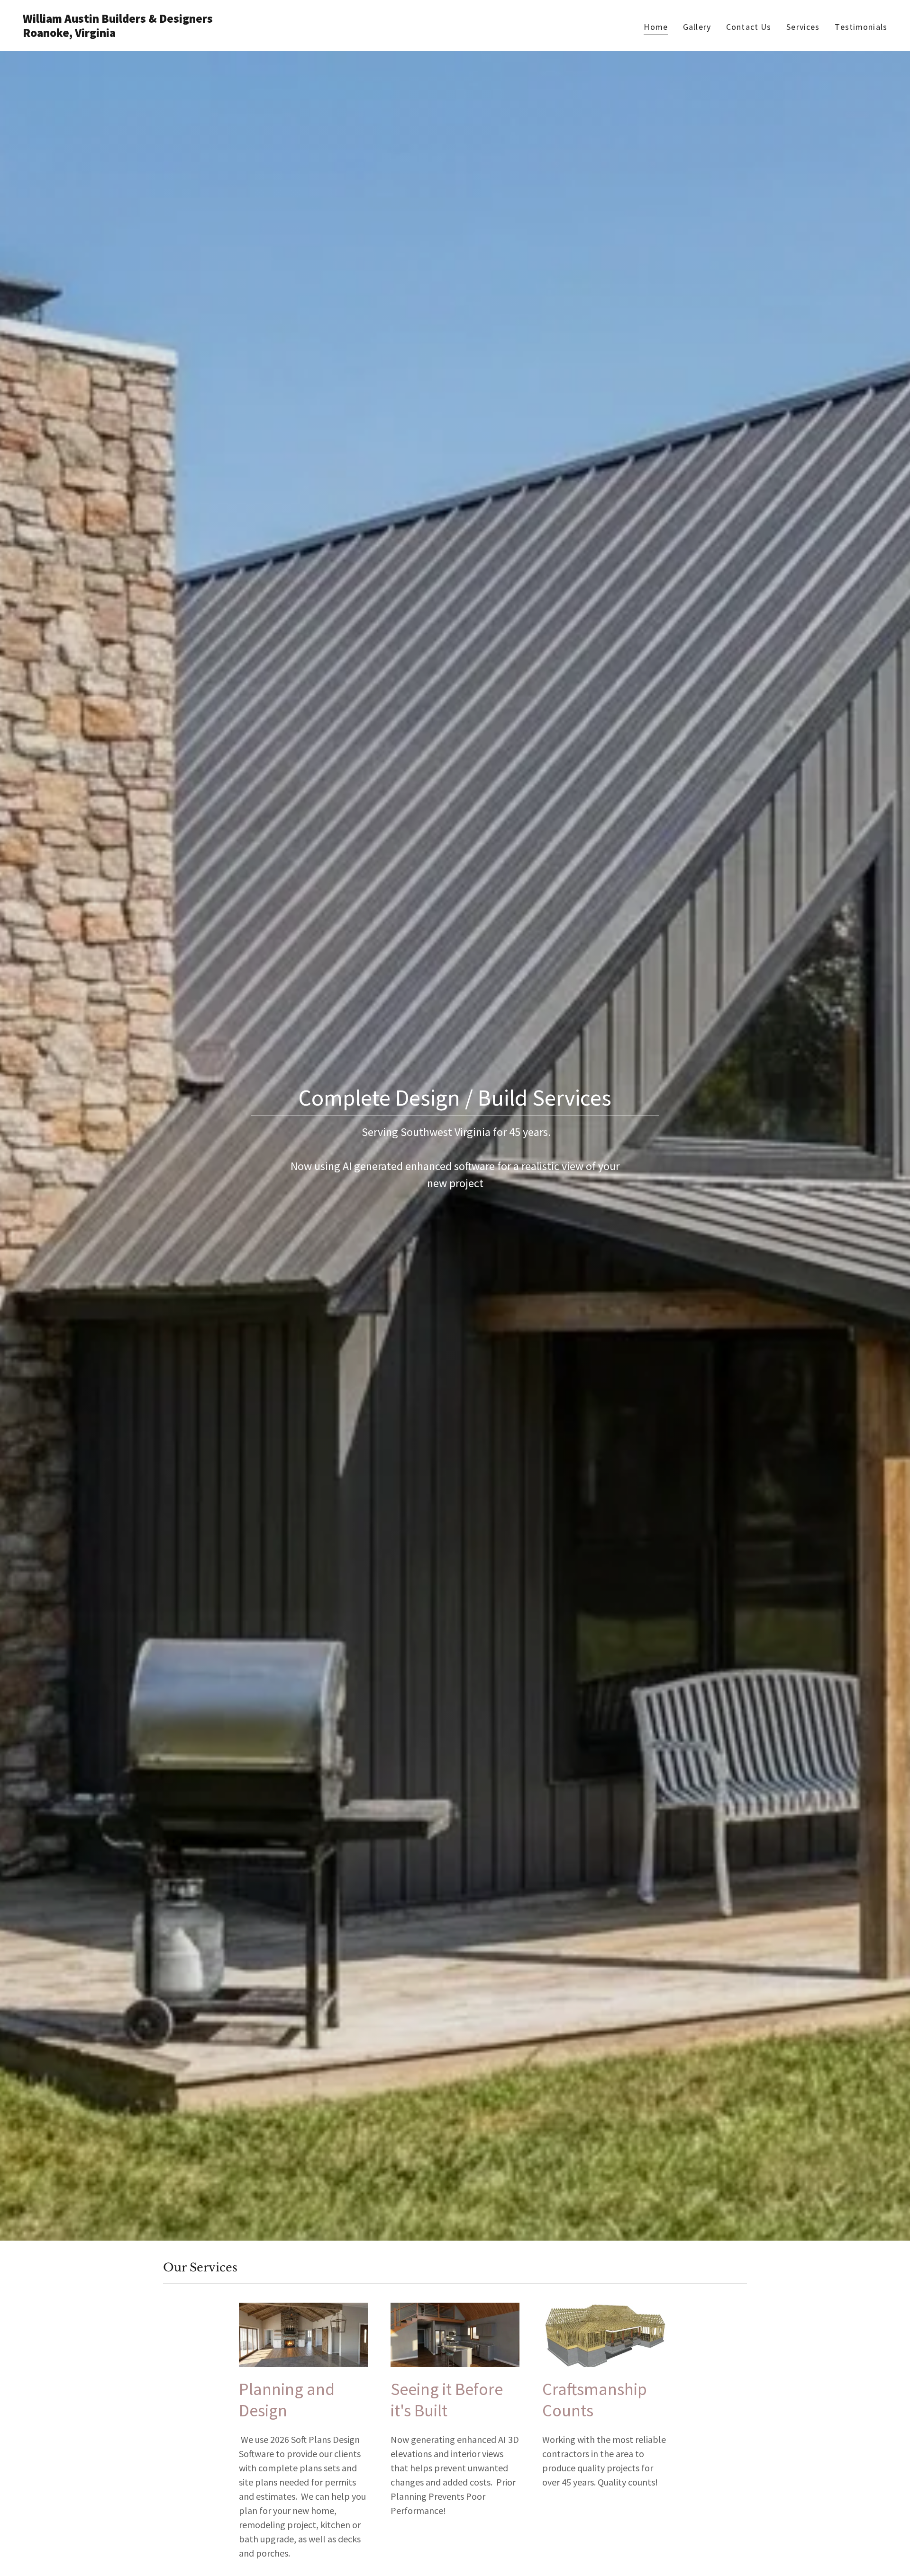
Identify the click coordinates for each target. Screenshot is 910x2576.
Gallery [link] (697, 27)
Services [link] (803, 27)
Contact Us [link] (749, 27)
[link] (235, 34)
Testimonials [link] (861, 27)
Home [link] (656, 27)
